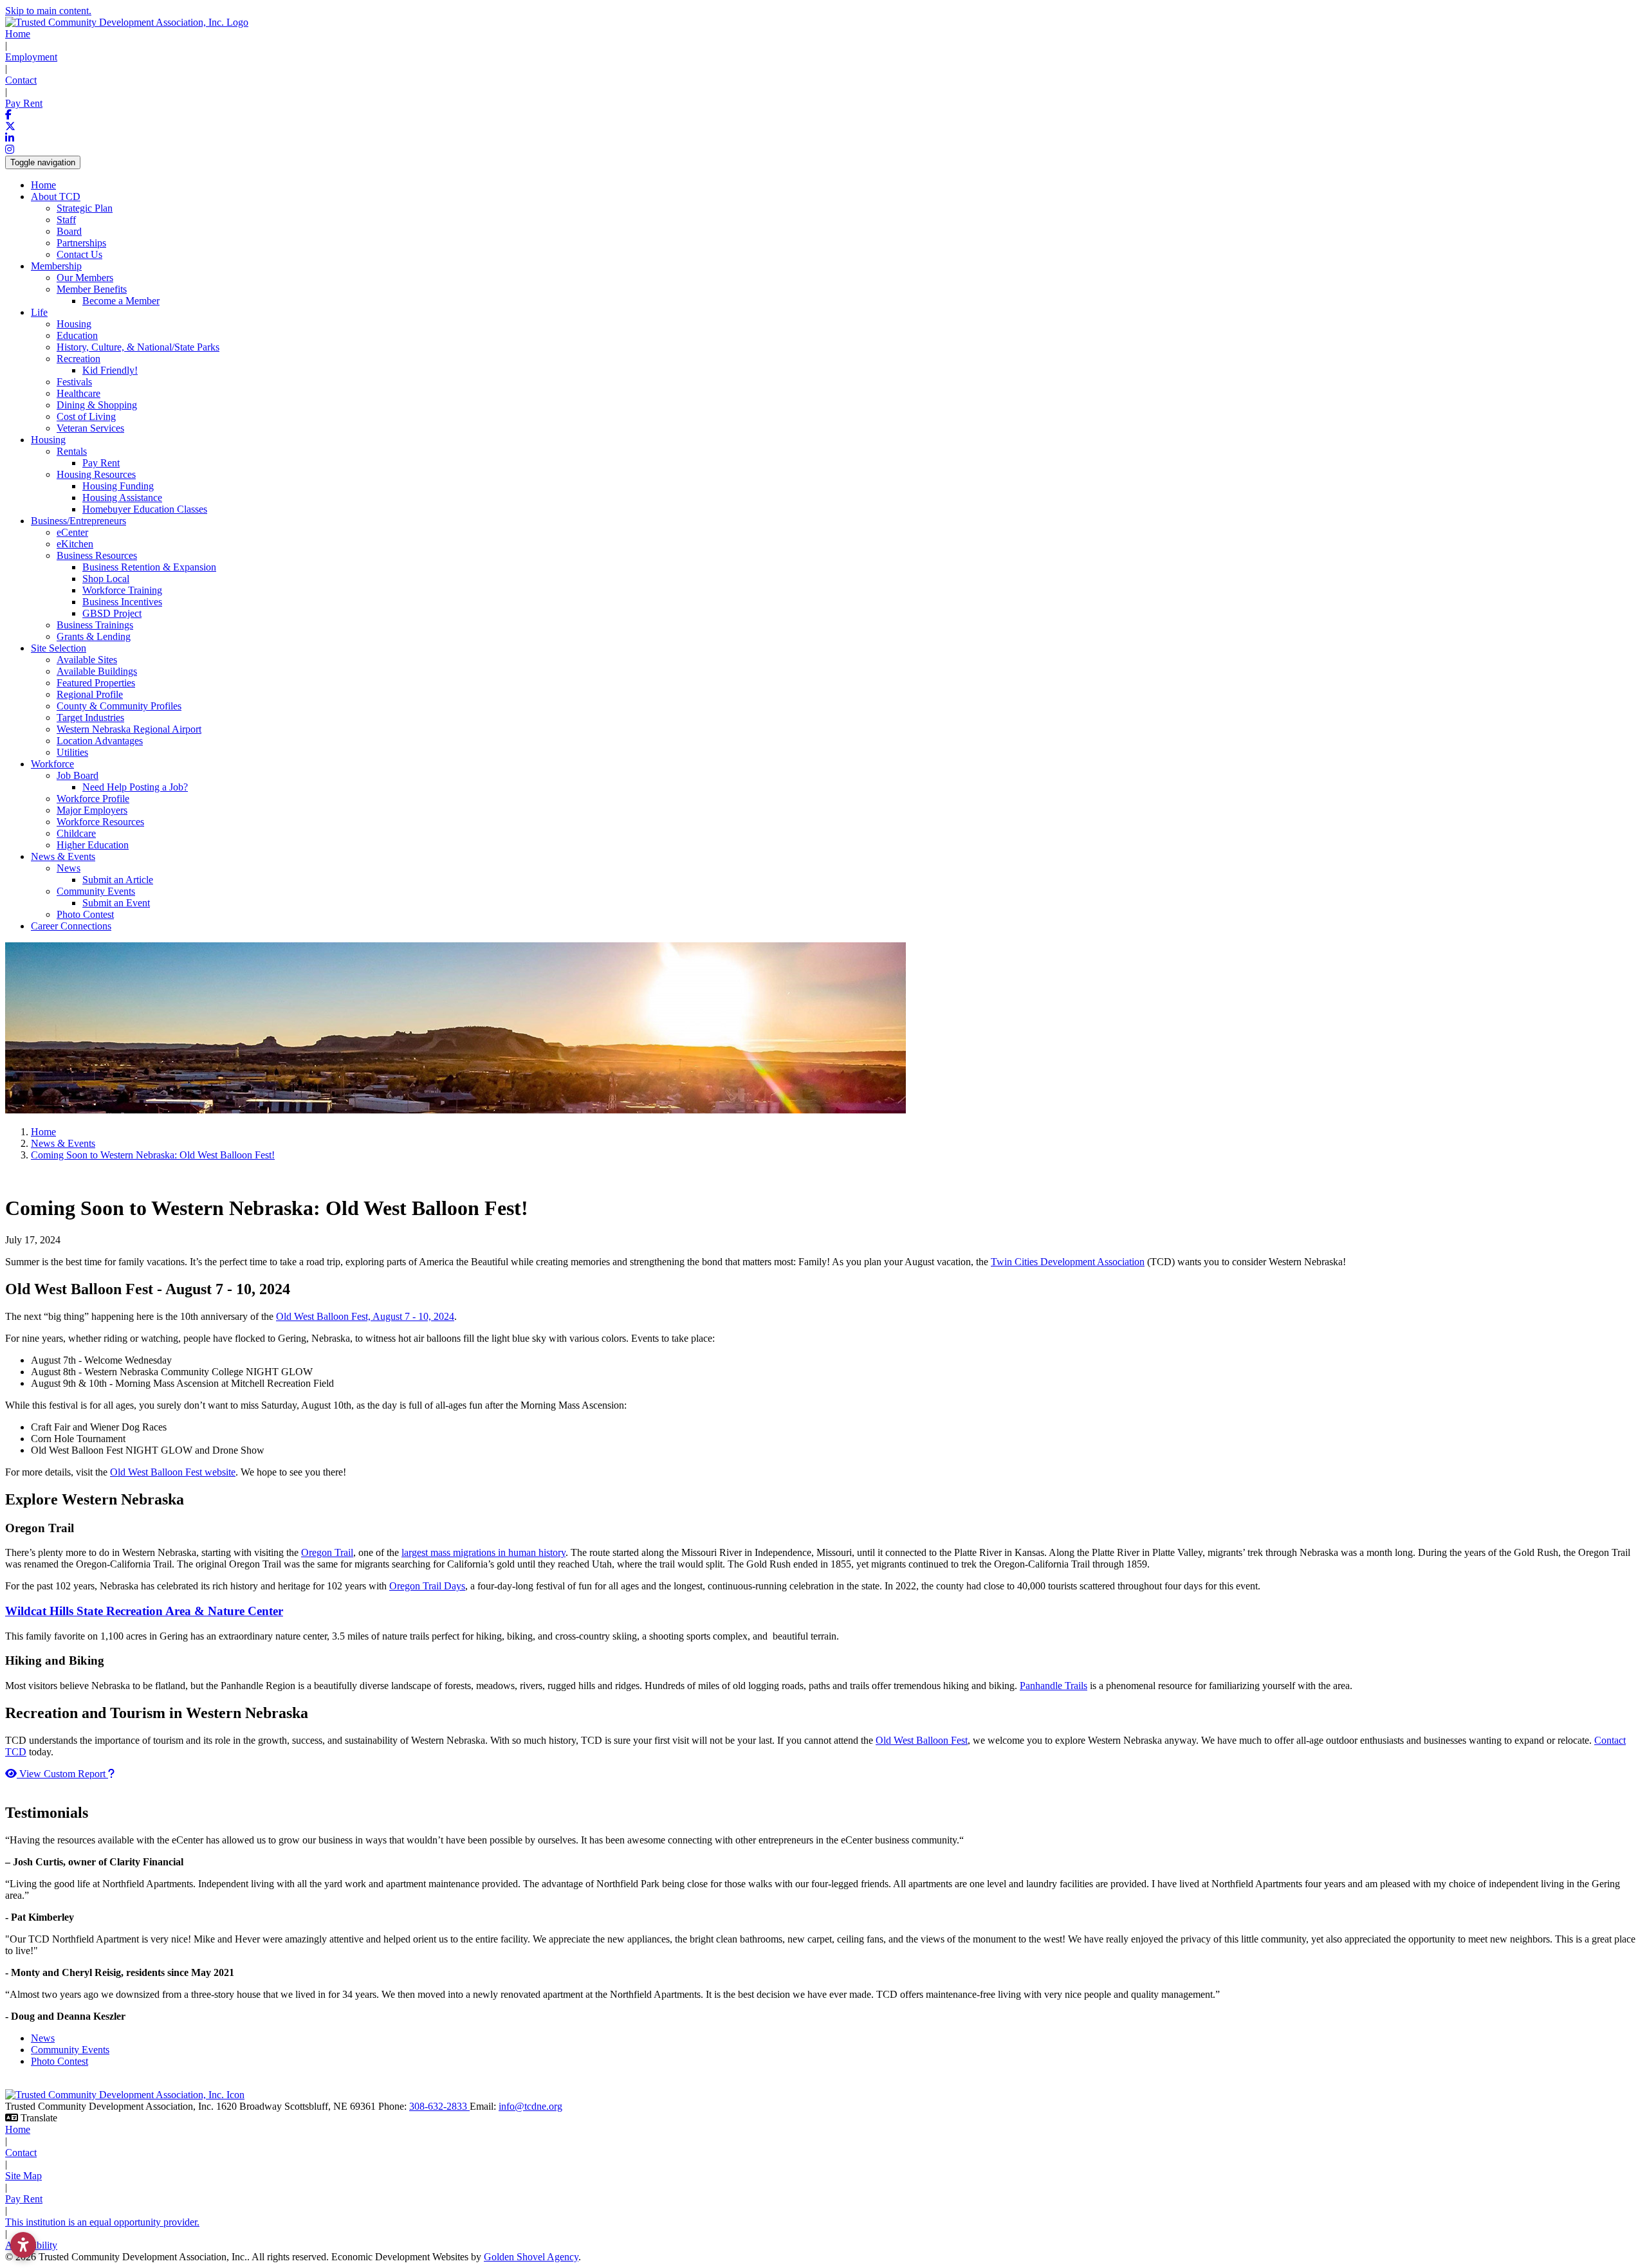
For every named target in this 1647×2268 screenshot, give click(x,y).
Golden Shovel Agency (531, 2257)
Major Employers (92, 810)
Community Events (70, 2050)
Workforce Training (122, 590)
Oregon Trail (327, 1552)
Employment (31, 57)
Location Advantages (100, 741)
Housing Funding (118, 486)
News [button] (69, 868)
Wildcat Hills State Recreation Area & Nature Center (144, 1611)
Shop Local (106, 579)
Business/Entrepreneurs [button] (78, 521)
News (43, 2038)
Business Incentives (122, 602)
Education (77, 335)
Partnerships (81, 243)
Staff (66, 220)
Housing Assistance (122, 498)
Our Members (85, 278)
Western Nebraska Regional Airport (129, 729)
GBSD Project (112, 613)
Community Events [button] (96, 891)
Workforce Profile (93, 799)
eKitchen (75, 544)
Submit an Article (118, 880)
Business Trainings (95, 625)
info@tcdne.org (530, 2106)
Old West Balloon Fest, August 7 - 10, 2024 (365, 1316)
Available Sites (87, 660)
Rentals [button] (72, 451)
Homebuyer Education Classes (145, 509)
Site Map (23, 2176)
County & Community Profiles (119, 706)
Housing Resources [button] (96, 474)
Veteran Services (90, 428)
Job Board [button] (78, 775)
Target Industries (90, 718)
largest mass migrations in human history (483, 1552)
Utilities (72, 752)
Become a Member (121, 301)
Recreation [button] (78, 359)
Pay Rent (24, 103)
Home (18, 34)
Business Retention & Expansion (149, 567)
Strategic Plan (85, 208)
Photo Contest (85, 914)
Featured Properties (96, 683)
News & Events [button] (63, 856)
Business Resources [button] (97, 555)
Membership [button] (56, 266)
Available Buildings (97, 671)
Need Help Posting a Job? (135, 787)
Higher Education (93, 845)
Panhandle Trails (1054, 1686)
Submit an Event (116, 903)
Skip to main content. (48, 11)
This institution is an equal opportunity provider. (102, 2222)
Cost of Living (86, 416)
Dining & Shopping (97, 405)
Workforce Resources (100, 822)
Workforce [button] (52, 764)
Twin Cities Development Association (1068, 1262)
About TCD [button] (56, 197)
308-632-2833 (439, 2106)
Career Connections (71, 926)
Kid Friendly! (110, 370)
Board (69, 231)
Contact (21, 80)
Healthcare (78, 393)
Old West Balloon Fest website (173, 1472)
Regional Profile (90, 694)
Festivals (74, 382)
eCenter (72, 532)
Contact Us (79, 254)
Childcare (76, 833)
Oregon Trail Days (427, 1586)
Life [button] (39, 312)
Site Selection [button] (59, 648)
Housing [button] (48, 440)
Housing (74, 324)
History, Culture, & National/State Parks (138, 347)
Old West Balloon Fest (922, 1740)
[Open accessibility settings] (23, 2245)
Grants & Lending (94, 636)
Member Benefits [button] (92, 289)
